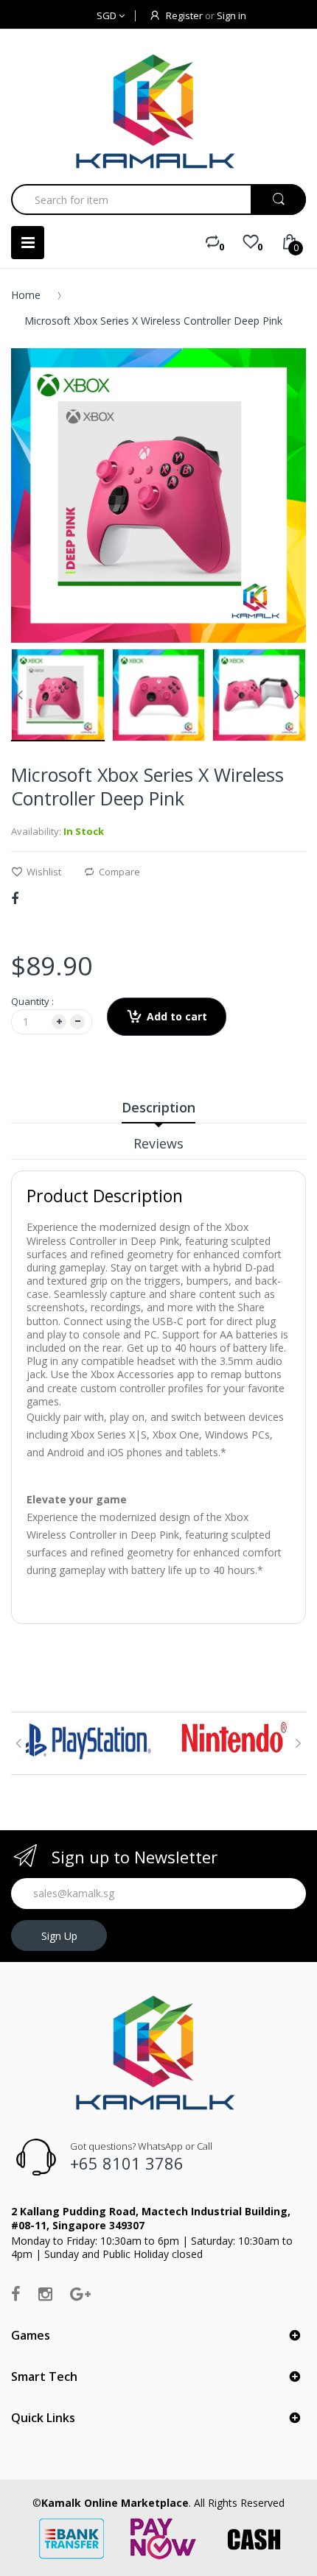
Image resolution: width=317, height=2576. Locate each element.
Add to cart (177, 1016)
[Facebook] (15, 898)
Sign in (231, 15)
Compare (119, 872)
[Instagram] (45, 2293)
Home (26, 295)
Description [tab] (158, 1107)
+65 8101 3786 (127, 2163)
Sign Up (59, 1936)
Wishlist (44, 872)
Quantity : (32, 1001)
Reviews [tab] (158, 1143)
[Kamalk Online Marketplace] (158, 111)
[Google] (80, 2293)
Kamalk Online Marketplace (115, 2503)
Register (184, 15)
